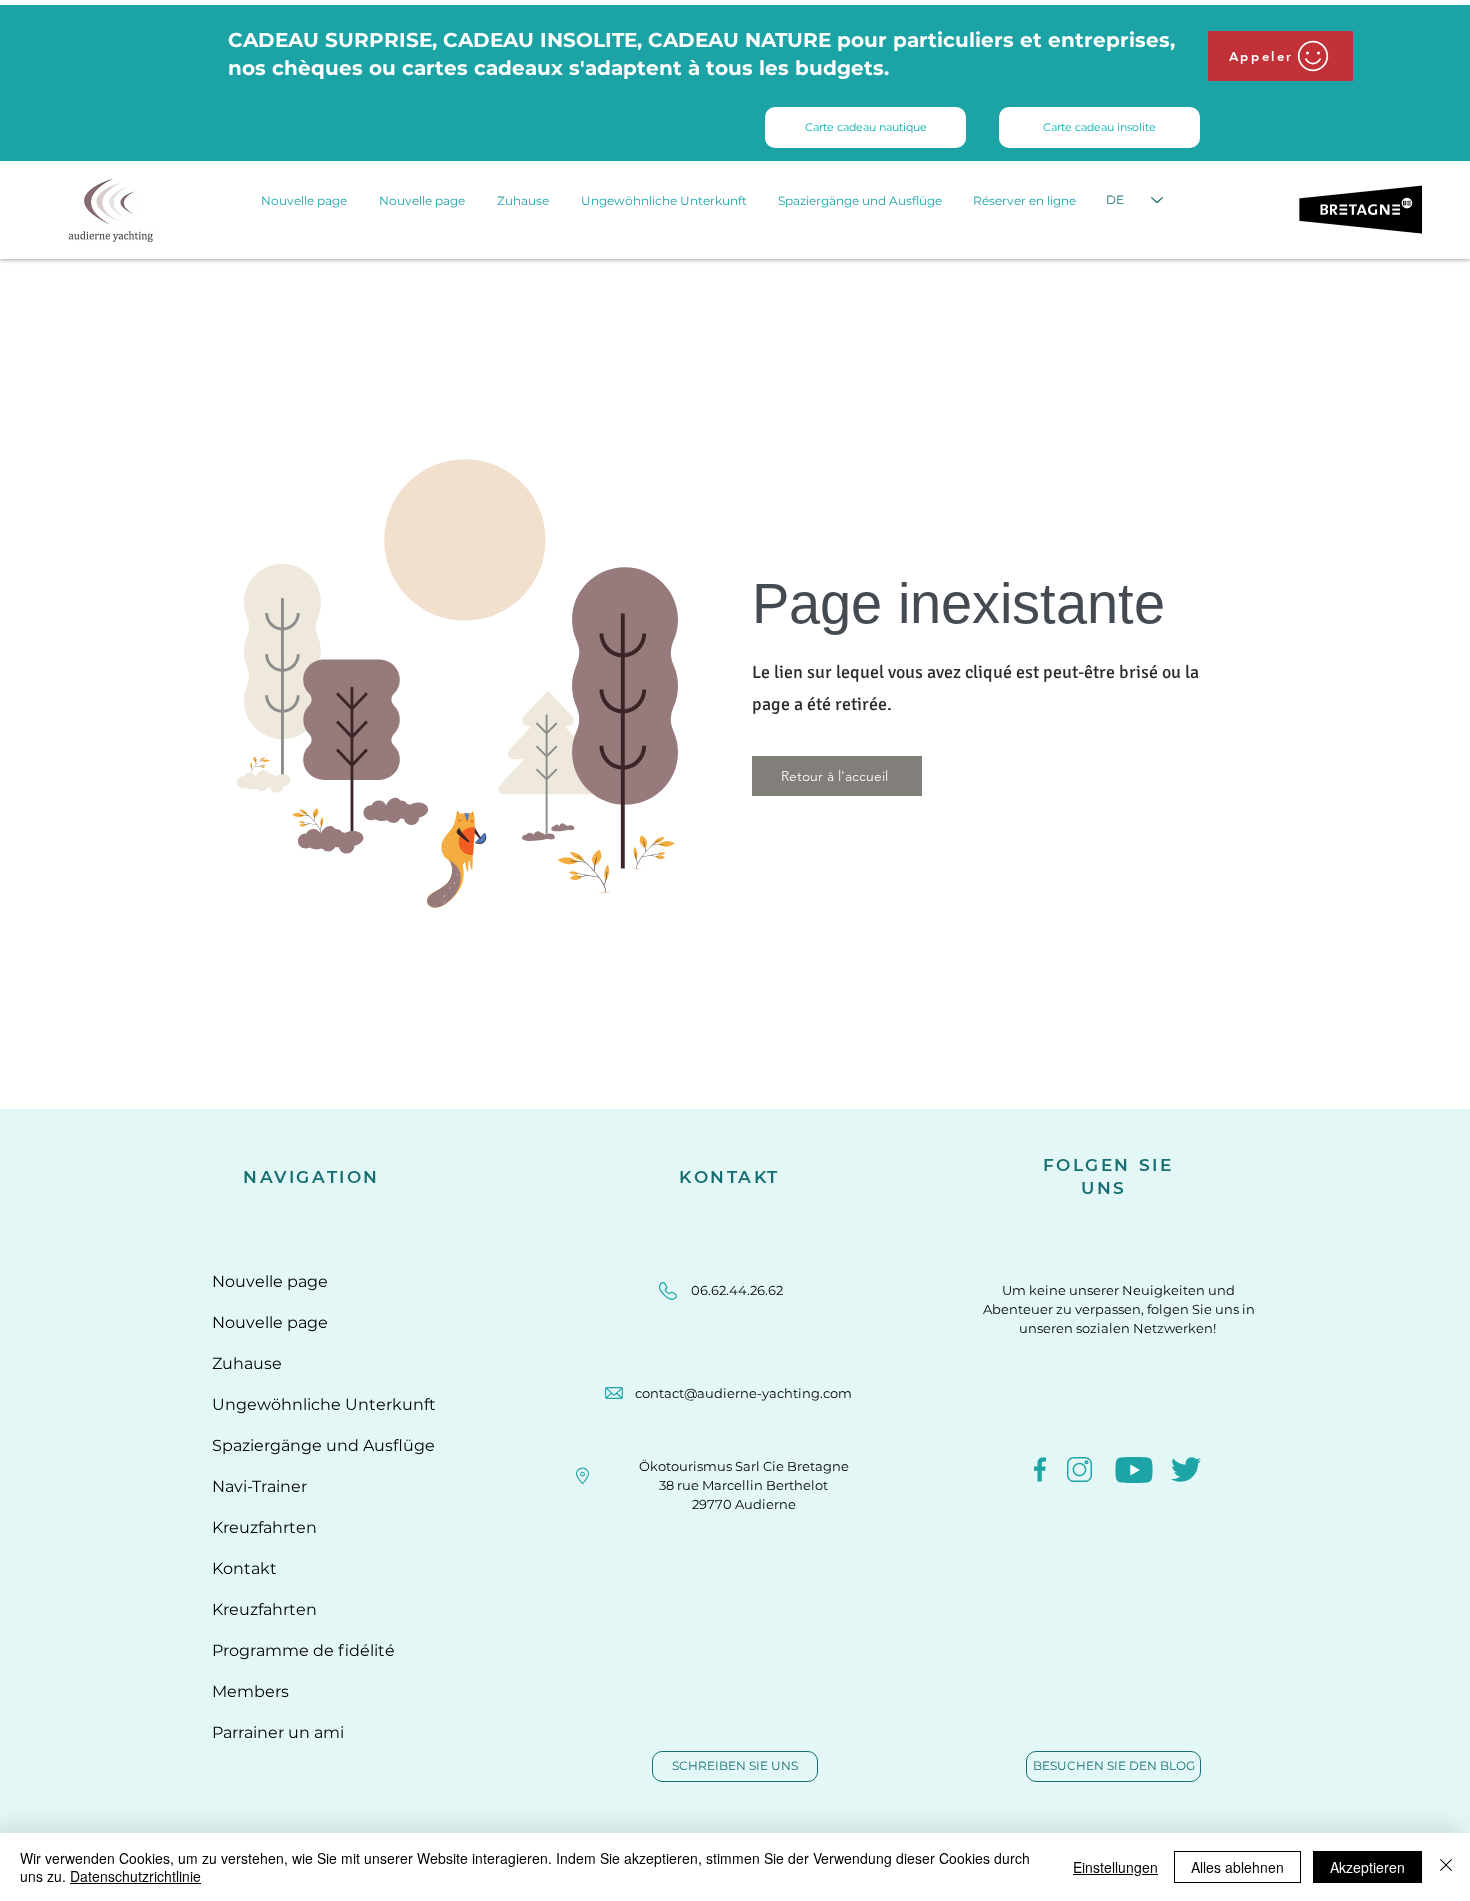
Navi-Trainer (259, 1486)
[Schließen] (1446, 1867)
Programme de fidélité (303, 1650)
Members (250, 1691)
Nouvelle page (270, 1281)
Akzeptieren (1367, 1867)
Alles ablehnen (1237, 1867)
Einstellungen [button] (1115, 1867)
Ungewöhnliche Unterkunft (312, 1404)
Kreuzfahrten (264, 1527)
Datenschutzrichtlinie (135, 1876)
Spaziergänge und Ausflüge (312, 1445)
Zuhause (247, 1363)
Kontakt (244, 1568)
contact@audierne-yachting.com (743, 1393)
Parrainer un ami (278, 1732)
